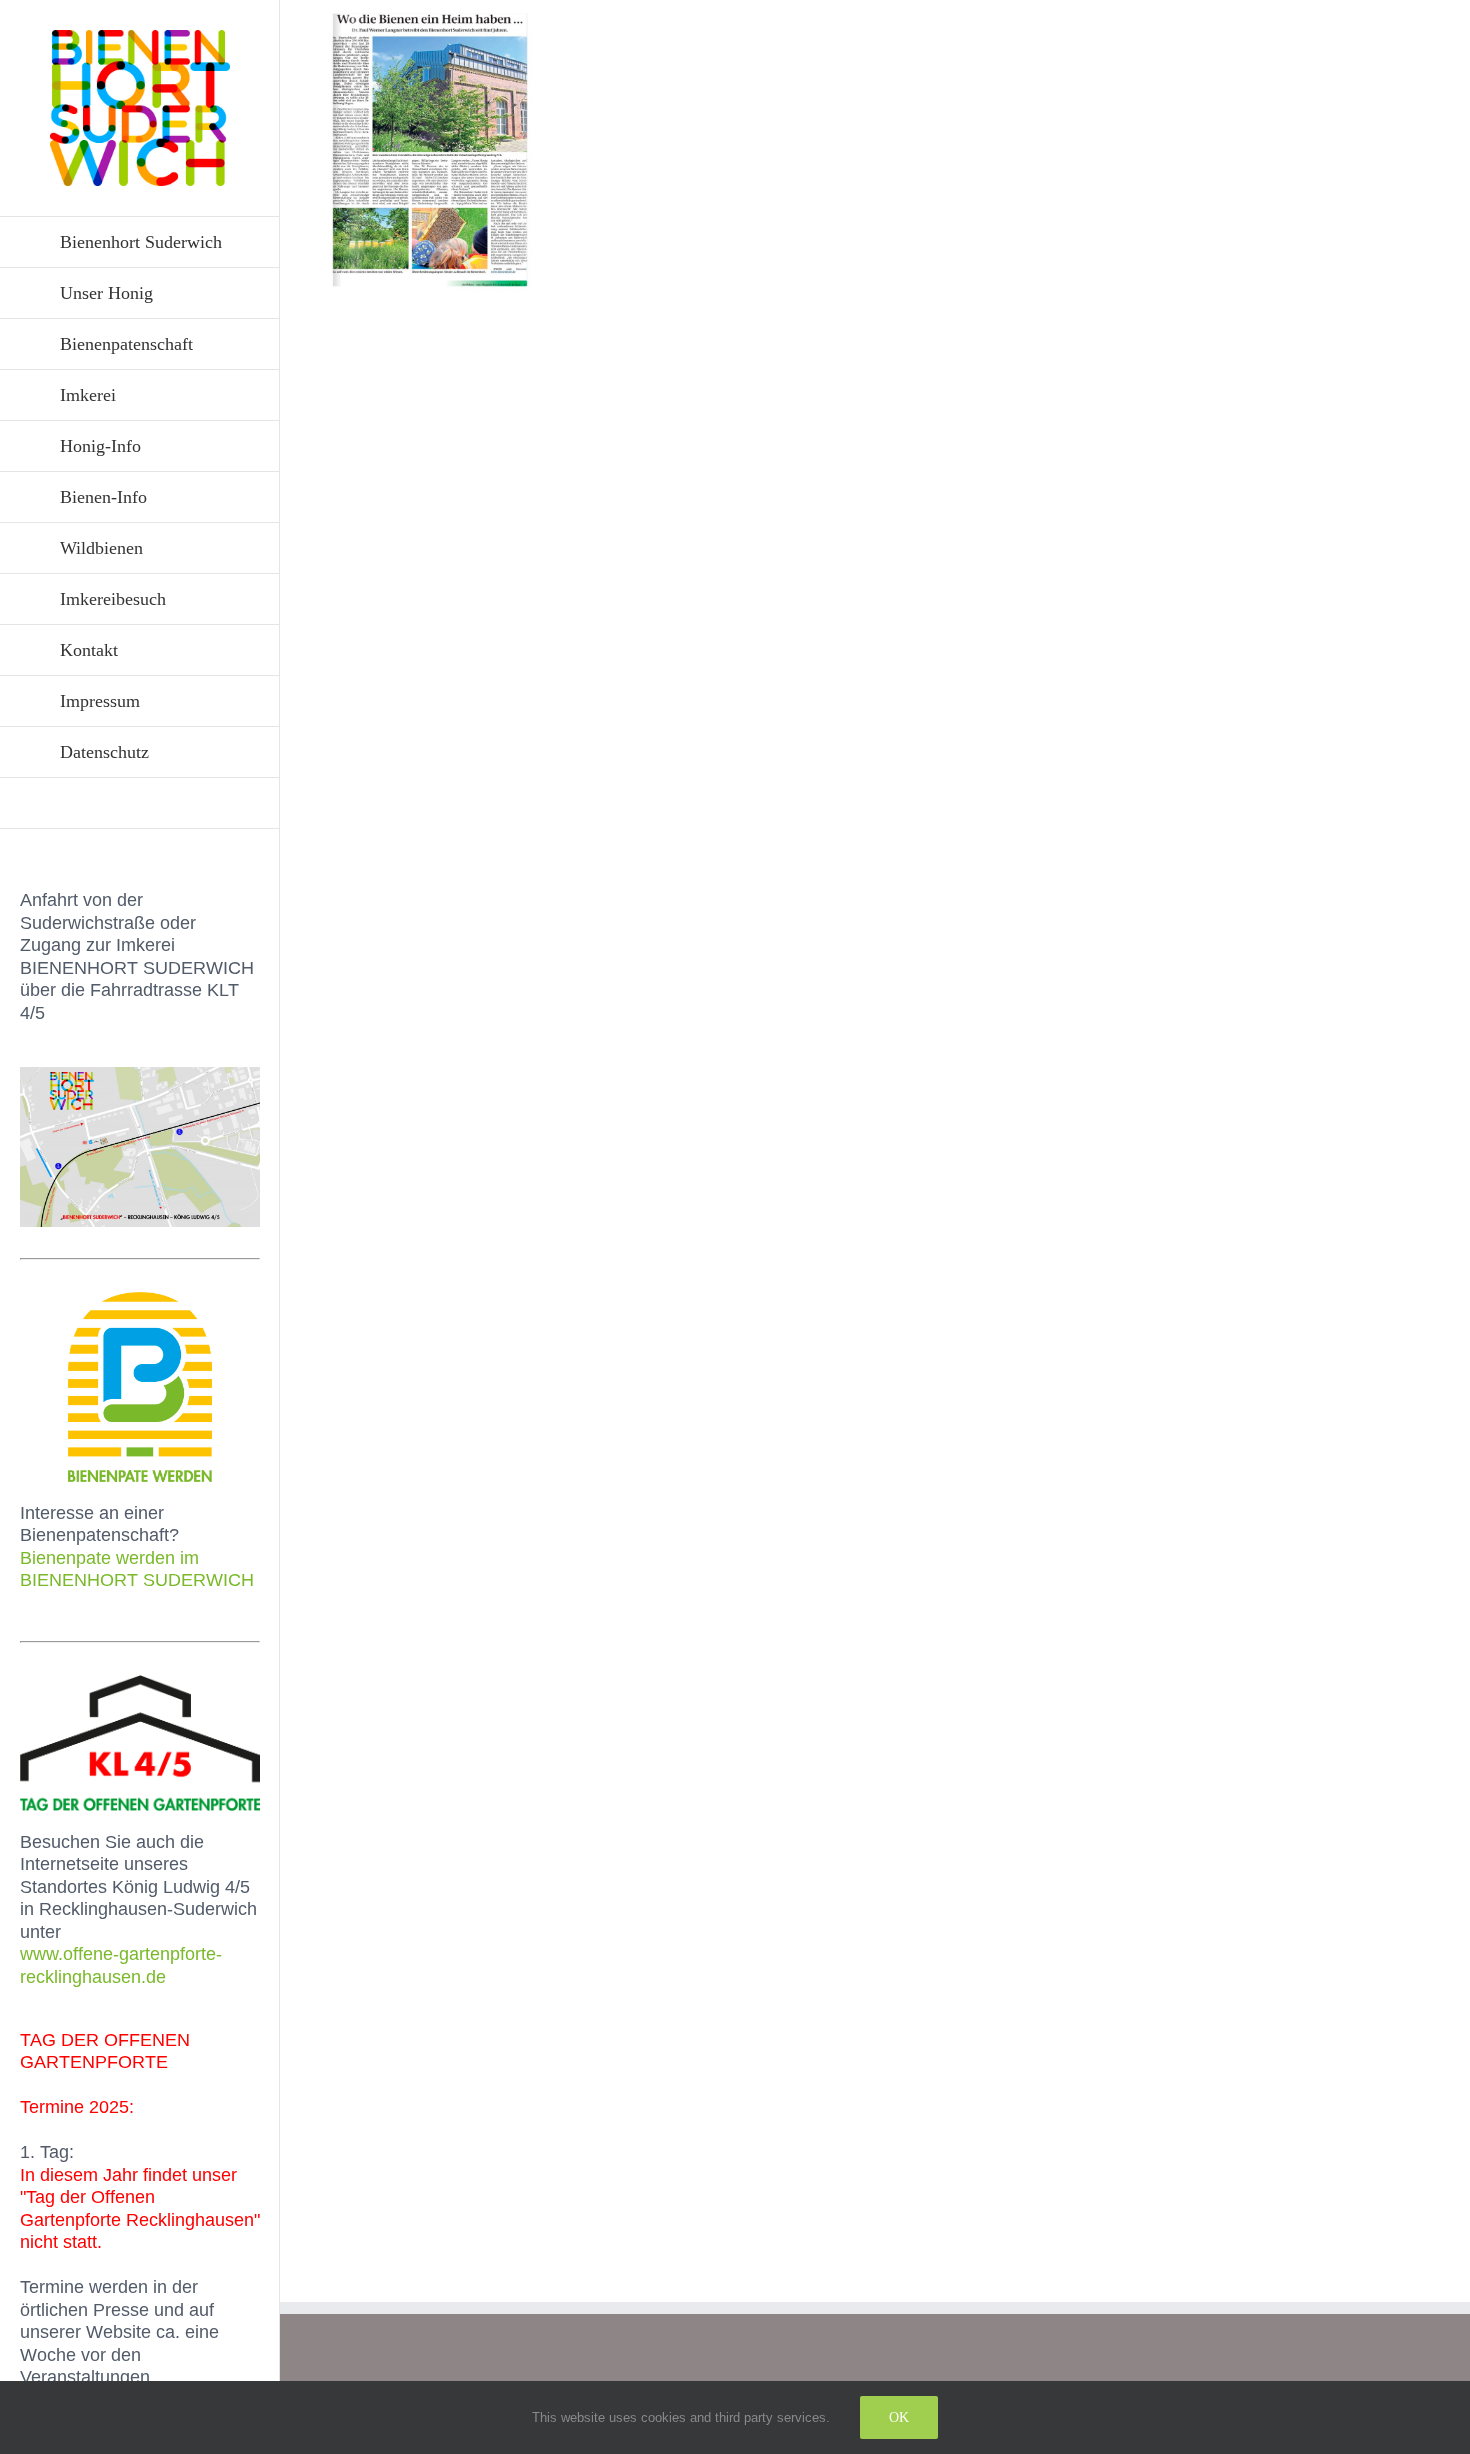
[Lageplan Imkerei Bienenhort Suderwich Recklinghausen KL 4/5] (140, 1076)
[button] (139, 803)
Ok (899, 2417)
